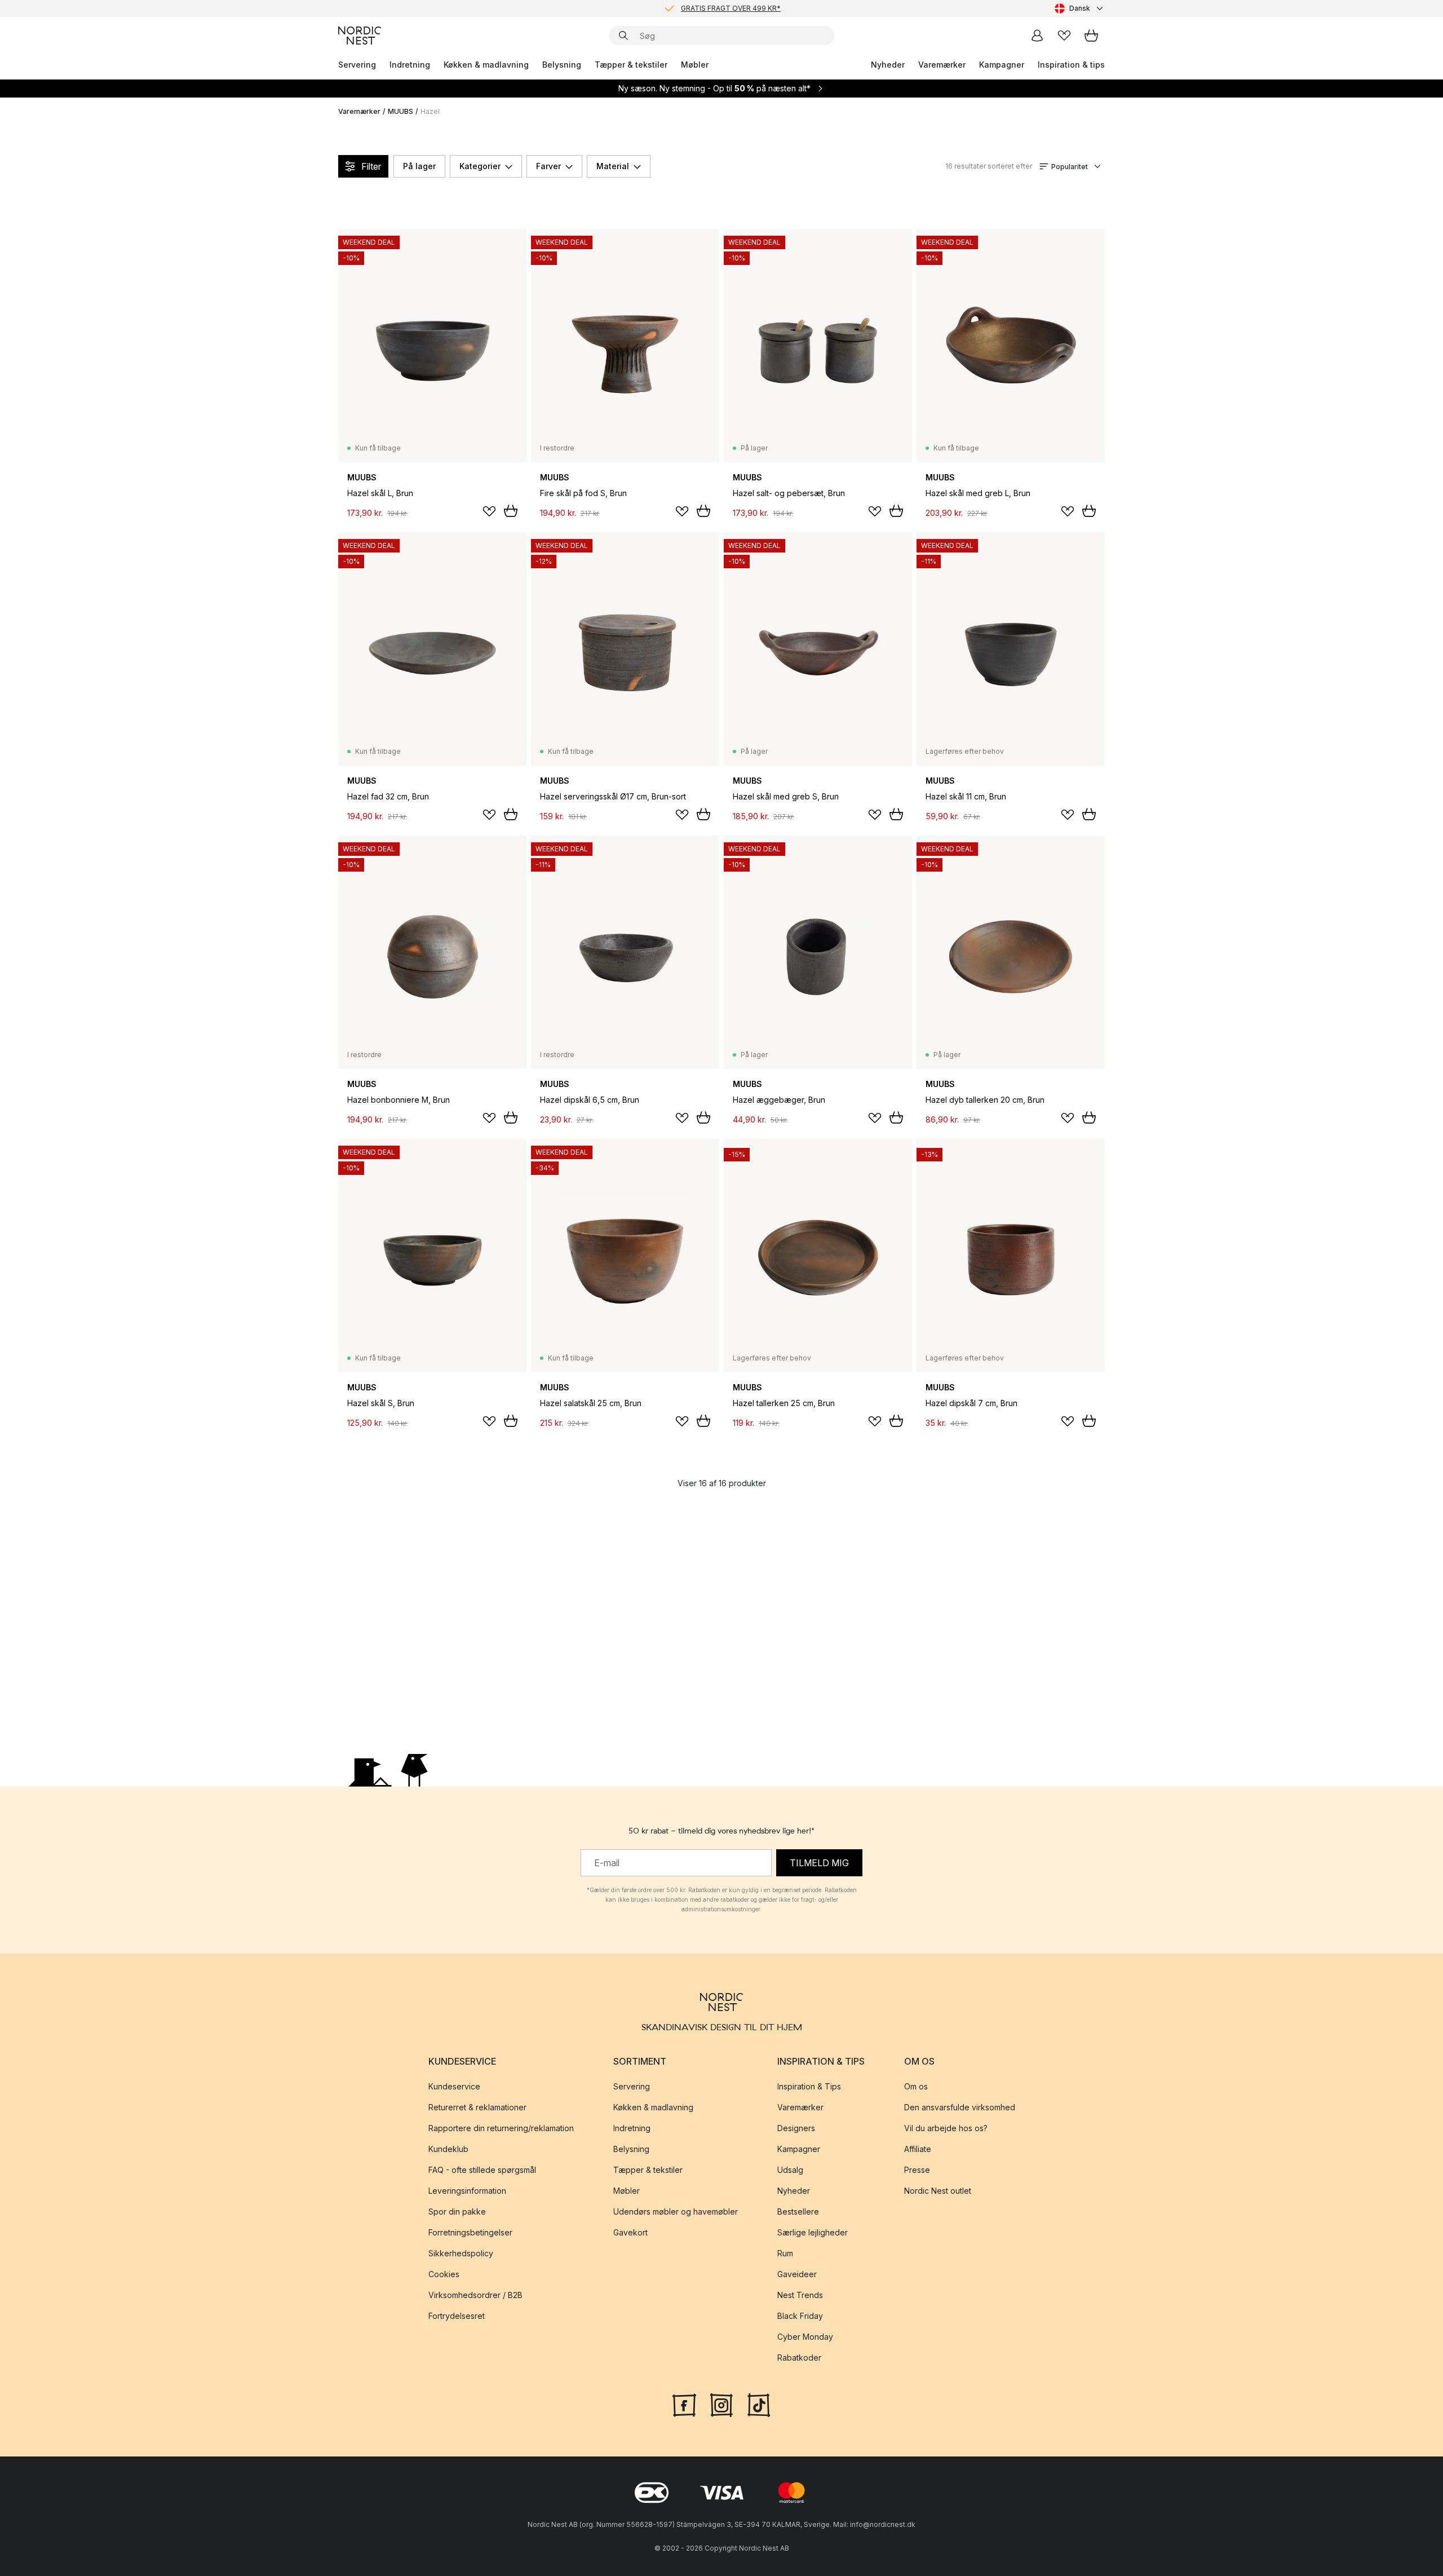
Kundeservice (454, 2086)
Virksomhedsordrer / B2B (475, 2295)
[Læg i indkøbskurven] (511, 511)
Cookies (444, 2274)
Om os (916, 2086)
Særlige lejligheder (813, 2232)
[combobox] (1080, 8)
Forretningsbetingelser (470, 2232)
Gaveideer (797, 2274)
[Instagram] (721, 2403)
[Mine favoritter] (1064, 36)
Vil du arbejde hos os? (946, 2128)
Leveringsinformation (467, 2191)
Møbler (695, 65)
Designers (796, 2128)
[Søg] (623, 36)
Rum (785, 2253)
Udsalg (790, 2170)
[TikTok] (759, 2403)
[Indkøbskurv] (1091, 36)
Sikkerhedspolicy (461, 2253)
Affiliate (918, 2149)
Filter (371, 166)
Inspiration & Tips (809, 2086)
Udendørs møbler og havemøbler (676, 2212)
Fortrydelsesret (457, 2316)
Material (613, 166)
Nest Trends (800, 2295)
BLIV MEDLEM (698, 8)
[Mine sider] (1037, 36)
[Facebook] (684, 2403)
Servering (357, 65)
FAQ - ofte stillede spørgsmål (482, 2170)
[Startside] (360, 36)
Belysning (562, 65)
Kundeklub (448, 2149)
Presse (917, 2170)
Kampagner (1002, 65)
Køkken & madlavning (486, 65)
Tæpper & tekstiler (631, 65)
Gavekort (630, 2232)
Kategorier (480, 166)
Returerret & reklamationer (477, 2107)
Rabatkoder (799, 2358)
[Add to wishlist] (489, 511)
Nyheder (888, 65)
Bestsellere (798, 2212)
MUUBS (400, 111)
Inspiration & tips (1071, 65)
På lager (419, 166)
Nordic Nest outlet (938, 2191)
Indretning (410, 65)
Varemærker (942, 65)
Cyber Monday (805, 2337)
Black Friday (800, 2316)
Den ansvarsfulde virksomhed (960, 2107)
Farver (548, 166)
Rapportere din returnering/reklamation (501, 2128)
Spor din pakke (457, 2212)
